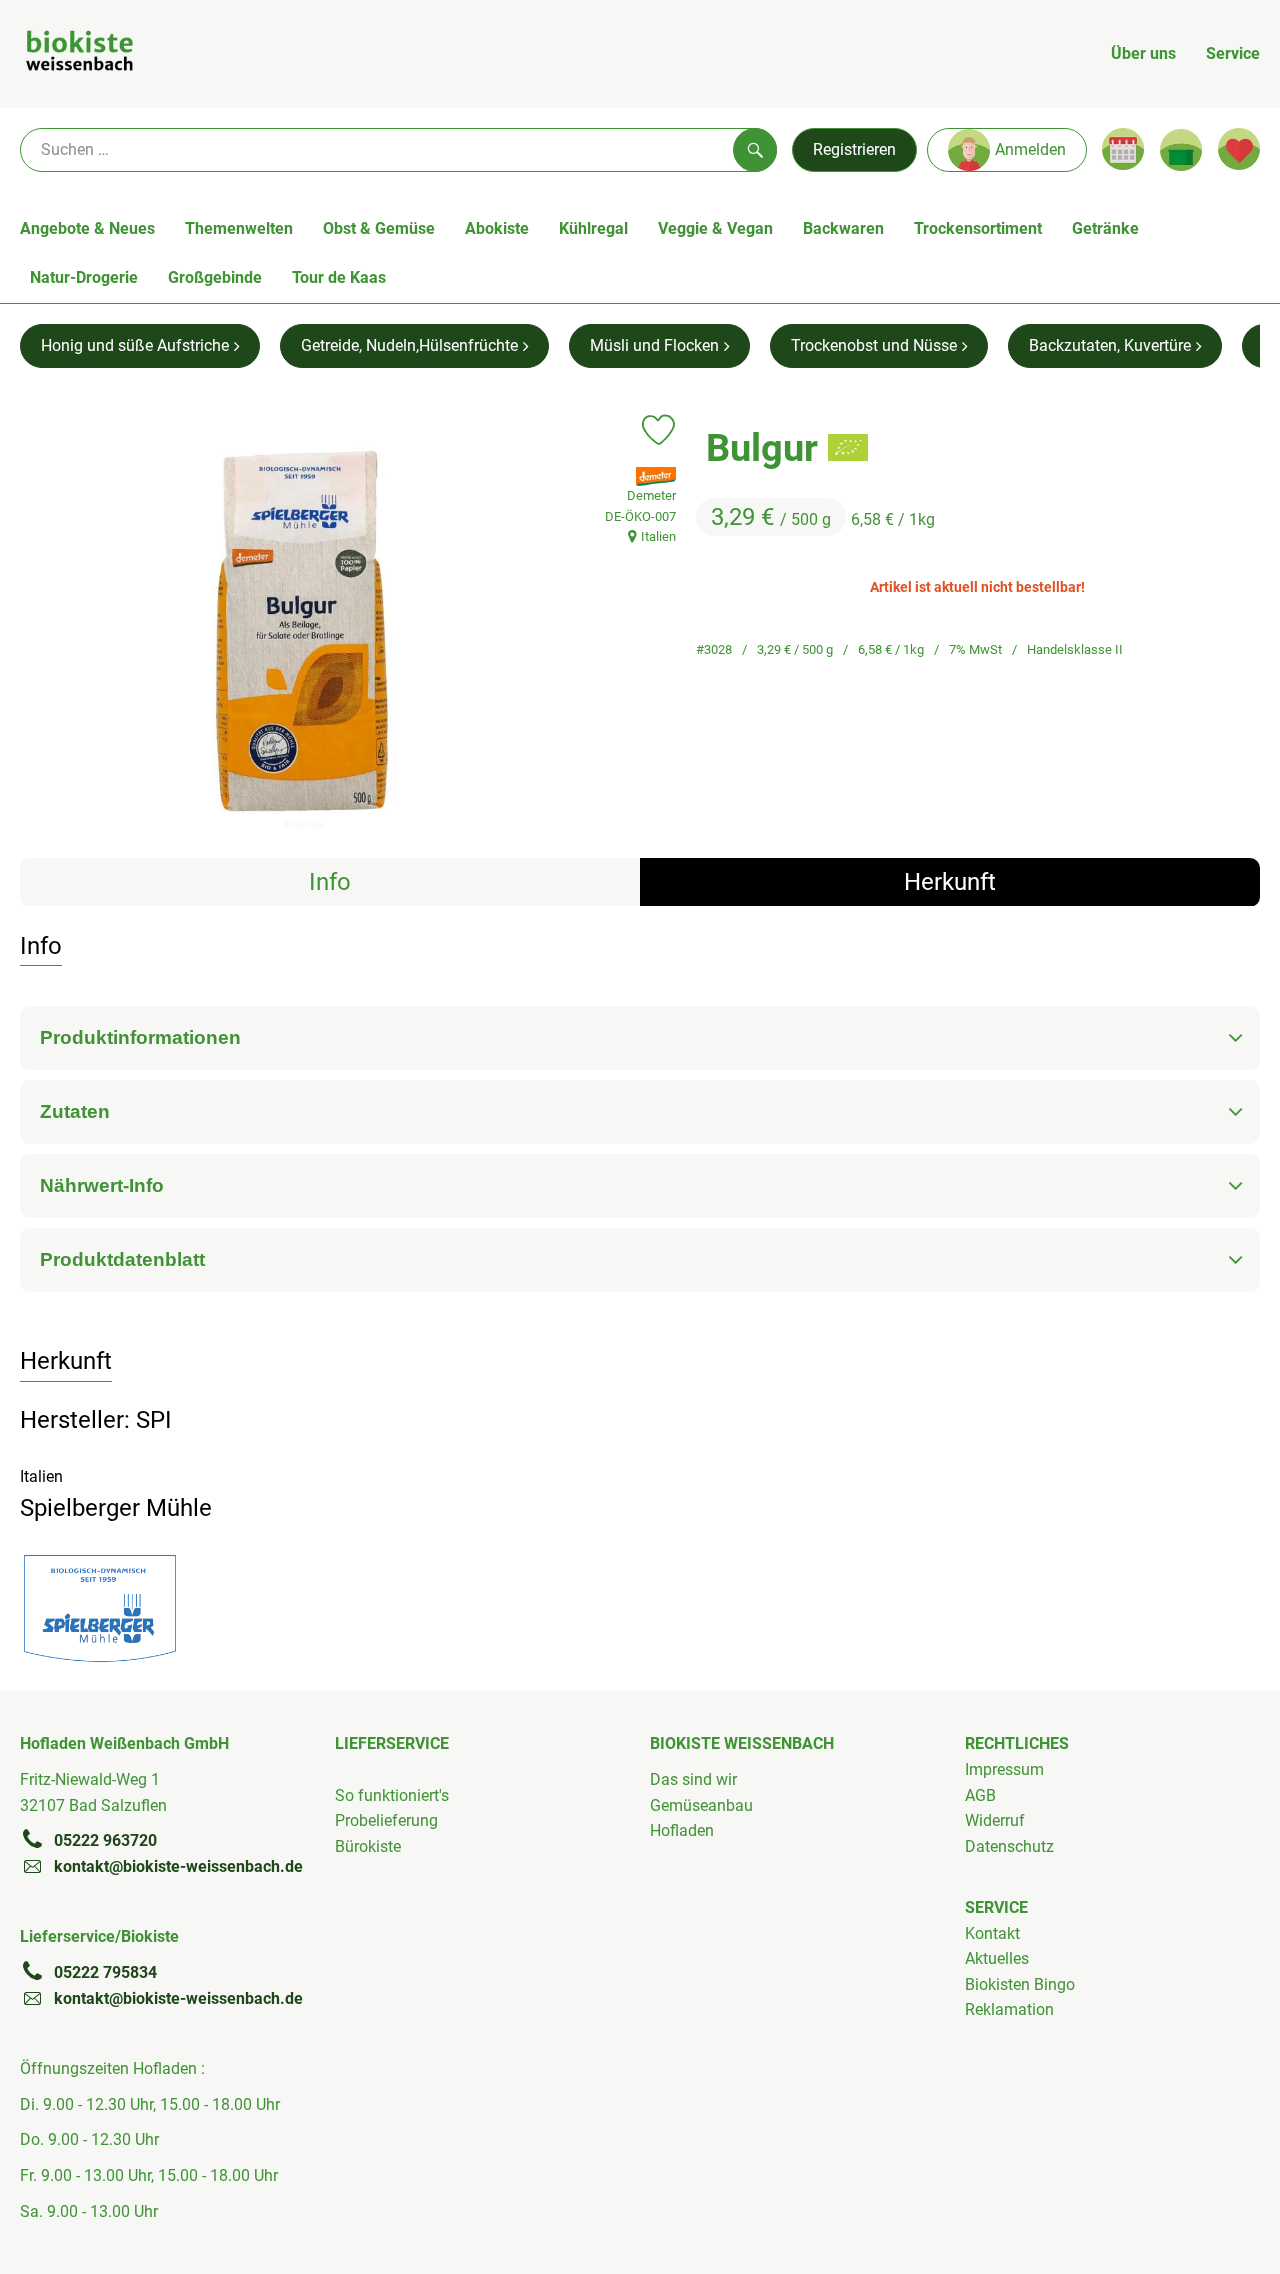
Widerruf (995, 1820)
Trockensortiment (978, 228)
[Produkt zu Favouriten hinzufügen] (658, 430)
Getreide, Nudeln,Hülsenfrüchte (409, 345)
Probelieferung (386, 1820)
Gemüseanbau (701, 1805)
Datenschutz (1009, 1846)
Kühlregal (593, 228)
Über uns (1143, 53)
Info (330, 882)
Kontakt (992, 1933)
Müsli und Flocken (654, 345)
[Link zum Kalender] (1123, 149)
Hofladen (682, 1830)
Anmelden (1030, 149)
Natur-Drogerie (84, 277)
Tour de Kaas (339, 277)
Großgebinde (215, 277)
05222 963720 (105, 1840)
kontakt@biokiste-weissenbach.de (178, 1866)
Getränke (1105, 228)
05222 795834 (105, 1972)
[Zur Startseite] (79, 54)
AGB (980, 1795)
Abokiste (497, 228)
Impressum (1004, 1769)
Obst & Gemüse (379, 228)
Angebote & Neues (87, 228)
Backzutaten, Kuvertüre (1110, 345)
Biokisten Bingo (1020, 1984)
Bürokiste (368, 1846)
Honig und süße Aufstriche (135, 345)
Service (1233, 53)
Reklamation (1009, 2009)
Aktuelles (997, 1958)
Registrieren (854, 149)
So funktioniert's (392, 1795)
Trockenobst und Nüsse (874, 345)
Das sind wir (693, 1779)
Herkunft (950, 882)
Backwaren (843, 228)
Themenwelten (239, 228)
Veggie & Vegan (715, 228)
